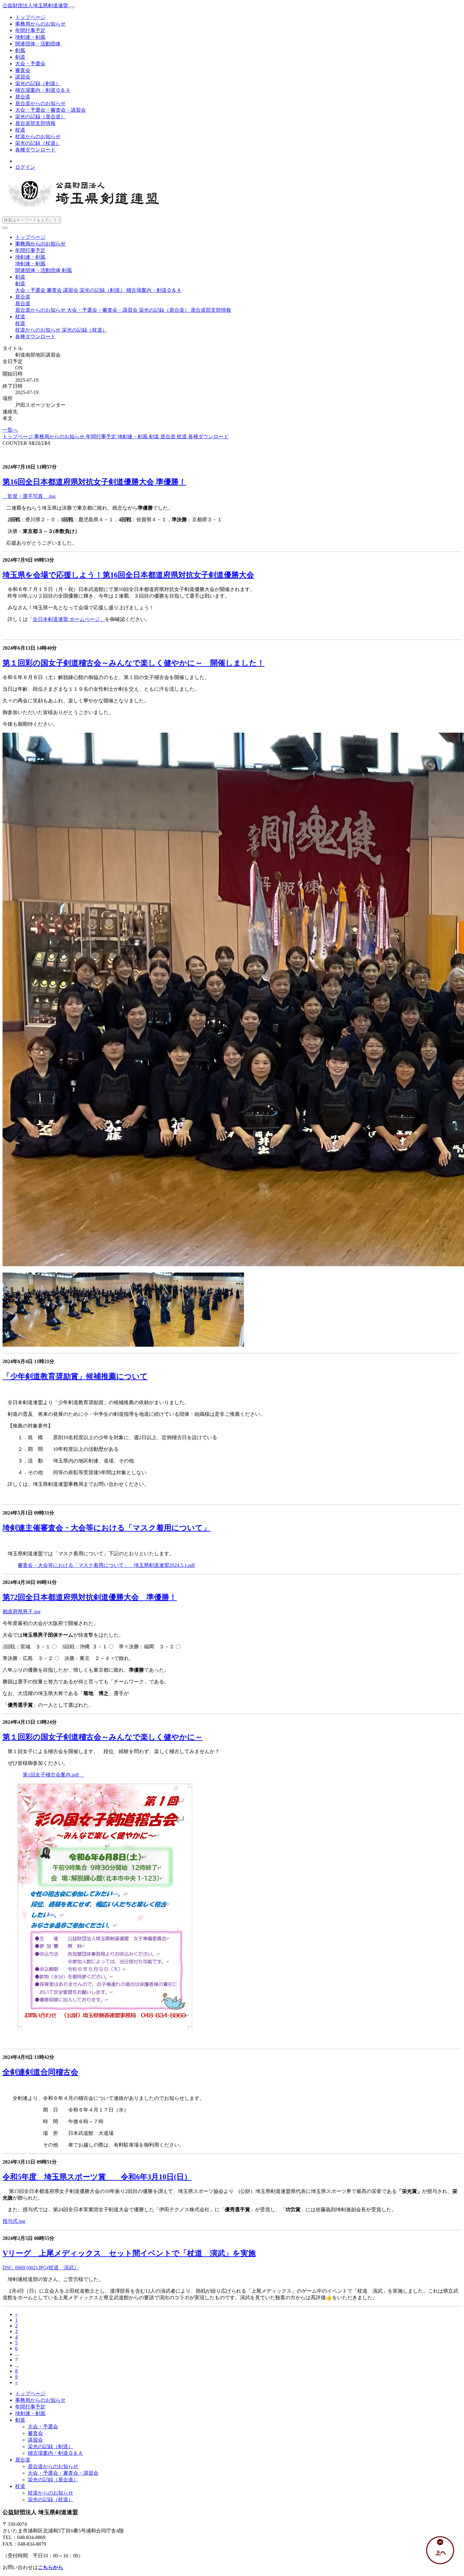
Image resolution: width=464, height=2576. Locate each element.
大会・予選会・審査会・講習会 (51, 110)
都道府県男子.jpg (21, 1612)
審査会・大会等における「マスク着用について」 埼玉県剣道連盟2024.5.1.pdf (106, 1565)
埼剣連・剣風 (30, 37)
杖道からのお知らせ (38, 136)
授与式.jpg (14, 2221)
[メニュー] (72, 7)
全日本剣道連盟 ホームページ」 (69, 619)
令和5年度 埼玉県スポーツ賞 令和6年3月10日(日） (97, 2177)
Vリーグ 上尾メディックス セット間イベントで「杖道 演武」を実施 (129, 2253)
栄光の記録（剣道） (38, 83)
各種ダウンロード (35, 150)
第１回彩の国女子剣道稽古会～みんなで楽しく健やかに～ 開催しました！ (134, 663)
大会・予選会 (30, 64)
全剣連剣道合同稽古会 (40, 2072)
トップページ (30, 17)
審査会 (23, 70)
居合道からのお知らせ (40, 103)
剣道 (20, 57)
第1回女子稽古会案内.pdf (53, 1775)
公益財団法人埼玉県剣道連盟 (36, 6)
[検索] (5, 228)
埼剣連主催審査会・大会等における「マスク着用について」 (107, 1528)
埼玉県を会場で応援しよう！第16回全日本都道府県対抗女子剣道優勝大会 (128, 575)
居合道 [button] (23, 297)
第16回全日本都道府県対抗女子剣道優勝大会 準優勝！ (94, 482)
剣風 (20, 50)
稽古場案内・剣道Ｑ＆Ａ (43, 90)
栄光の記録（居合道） (40, 117)
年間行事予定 (30, 30)
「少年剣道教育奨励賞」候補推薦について (75, 1376)
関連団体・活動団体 (38, 44)
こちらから (51, 2567)
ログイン (25, 167)
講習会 (23, 77)
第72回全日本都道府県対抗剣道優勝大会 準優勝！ (90, 1597)
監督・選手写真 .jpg (29, 496)
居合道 (23, 97)
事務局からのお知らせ (40, 24)
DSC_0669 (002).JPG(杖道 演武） (41, 2268)
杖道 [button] (20, 317)
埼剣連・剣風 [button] (30, 257)
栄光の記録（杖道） (38, 143)
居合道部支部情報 (35, 123)
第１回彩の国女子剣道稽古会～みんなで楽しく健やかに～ (103, 1737)
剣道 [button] (20, 277)
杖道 (20, 130)
